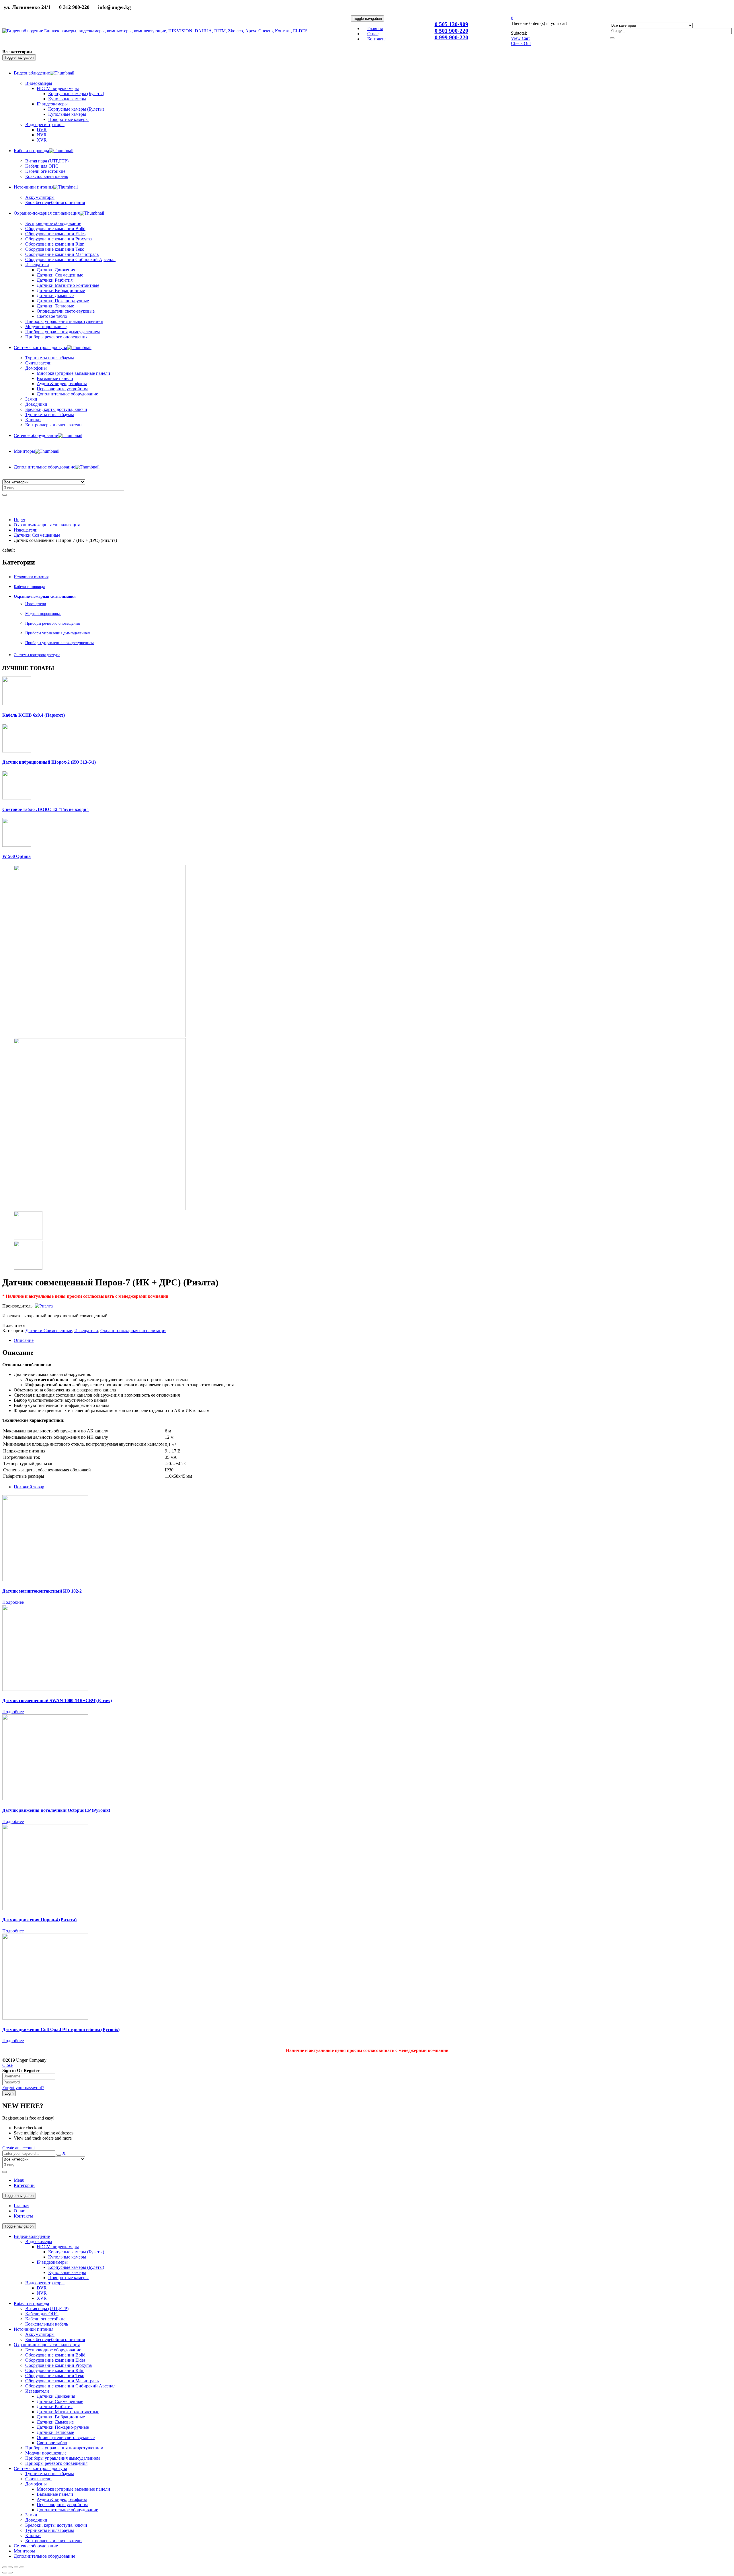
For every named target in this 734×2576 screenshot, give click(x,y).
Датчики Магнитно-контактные (68, 2412)
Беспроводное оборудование (53, 2350)
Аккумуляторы (40, 2334)
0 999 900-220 (451, 37)
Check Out (521, 43)
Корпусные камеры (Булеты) (76, 2252)
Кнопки (33, 2535)
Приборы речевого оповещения (52, 623)
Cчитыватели (38, 2479)
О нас (19, 2211)
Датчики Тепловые (55, 2432)
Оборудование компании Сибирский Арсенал (70, 2386)
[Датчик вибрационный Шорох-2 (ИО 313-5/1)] (17, 751)
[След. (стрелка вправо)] (10, 2573)
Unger (19, 520)
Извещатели (26, 530)
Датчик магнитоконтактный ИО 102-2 (42, 1591)
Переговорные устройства (63, 2505)
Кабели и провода (29, 587)
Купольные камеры (67, 2257)
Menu (19, 2180)
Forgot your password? (23, 2088)
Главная (22, 2206)
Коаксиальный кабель (47, 2324)
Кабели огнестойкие (45, 2319)
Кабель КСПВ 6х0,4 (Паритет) (34, 715)
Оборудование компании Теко (55, 2376)
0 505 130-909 (451, 24)
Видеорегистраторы (45, 2283)
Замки (31, 399)
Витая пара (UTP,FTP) (47, 2309)
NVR (42, 2293)
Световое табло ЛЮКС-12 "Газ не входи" (46, 809)
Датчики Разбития (55, 2407)
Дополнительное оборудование (67, 2510)
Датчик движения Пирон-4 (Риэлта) (39, 1920)
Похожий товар (29, 1487)
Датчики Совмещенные (37, 535)
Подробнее (13, 1602)
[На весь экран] (16, 2567)
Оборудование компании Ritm (55, 2370)
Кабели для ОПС (42, 2314)
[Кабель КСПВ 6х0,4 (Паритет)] (17, 704)
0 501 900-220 (451, 31)
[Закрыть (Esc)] (5, 2567)
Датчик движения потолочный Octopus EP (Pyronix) (56, 1810)
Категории (24, 2185)
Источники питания (31, 577)
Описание (24, 1340)
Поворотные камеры (68, 2278)
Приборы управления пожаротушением (59, 643)
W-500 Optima (16, 856)
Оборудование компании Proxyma (58, 2365)
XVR (42, 2298)
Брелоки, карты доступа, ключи (56, 2525)
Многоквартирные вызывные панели (73, 2489)
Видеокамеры (39, 2241)
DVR (42, 2288)
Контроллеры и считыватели (53, 2541)
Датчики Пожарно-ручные (63, 2427)
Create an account (18, 2148)
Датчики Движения (56, 2396)
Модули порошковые (43, 614)
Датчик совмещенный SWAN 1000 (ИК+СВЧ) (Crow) (57, 1700)
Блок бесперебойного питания (55, 2339)
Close (7, 2065)
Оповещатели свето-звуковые (66, 2437)
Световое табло (52, 2443)
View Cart (520, 38)
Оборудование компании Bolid (55, 2355)
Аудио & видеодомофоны (62, 2499)
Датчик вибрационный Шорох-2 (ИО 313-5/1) (49, 762)
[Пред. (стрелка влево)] (5, 2573)
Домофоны (36, 2484)
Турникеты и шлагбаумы (50, 2474)
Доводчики (36, 2520)
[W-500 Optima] (17, 845)
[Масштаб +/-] (22, 2567)
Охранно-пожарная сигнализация (47, 525)
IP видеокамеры (52, 2262)
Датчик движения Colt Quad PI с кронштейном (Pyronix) (61, 2029)
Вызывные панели (55, 2494)
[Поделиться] (10, 2567)
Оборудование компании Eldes (55, 2360)
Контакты (23, 2216)
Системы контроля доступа (37, 655)
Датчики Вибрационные (61, 2417)
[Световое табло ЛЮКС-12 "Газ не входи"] (17, 798)
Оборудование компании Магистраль (62, 2381)
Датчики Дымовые (55, 2422)
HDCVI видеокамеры (58, 2247)
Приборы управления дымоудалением (58, 633)
